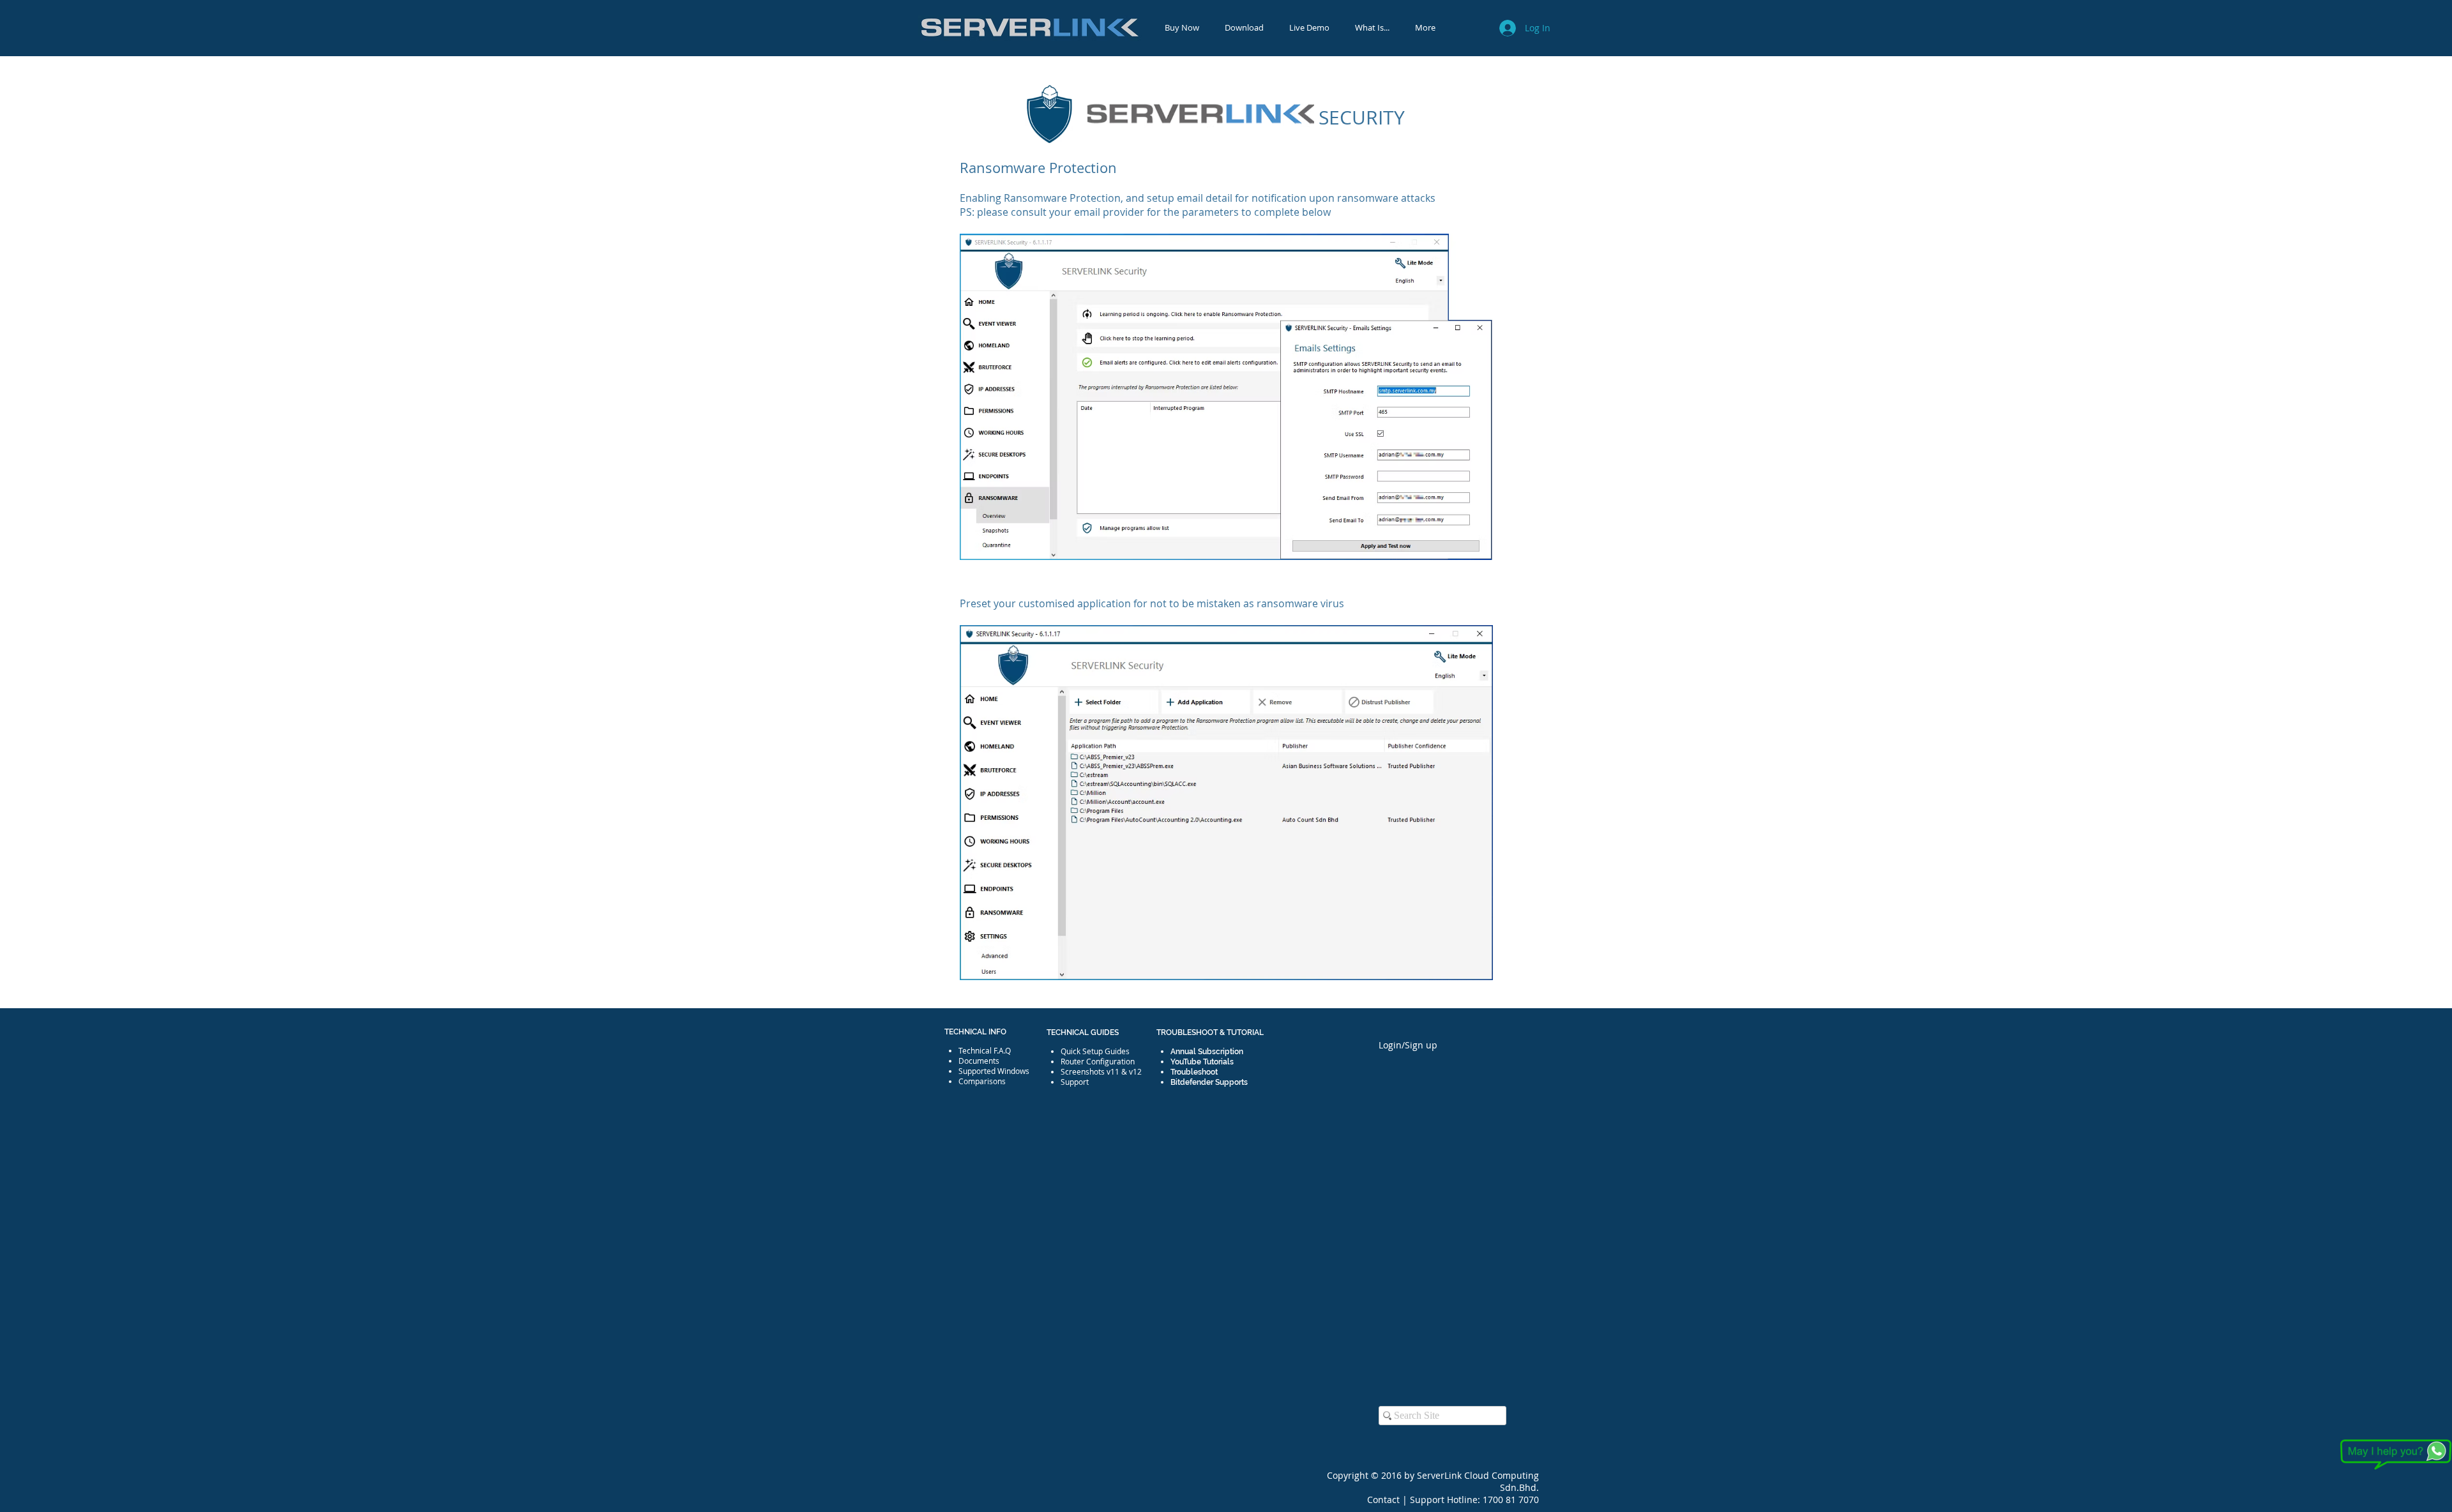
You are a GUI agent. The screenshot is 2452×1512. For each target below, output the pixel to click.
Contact (1385, 1500)
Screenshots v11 (1090, 1071)
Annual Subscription (1207, 1052)
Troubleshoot (1194, 1072)
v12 (1135, 1071)
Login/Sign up (1408, 1045)
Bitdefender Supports (1209, 1082)
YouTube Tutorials (1202, 1062)
